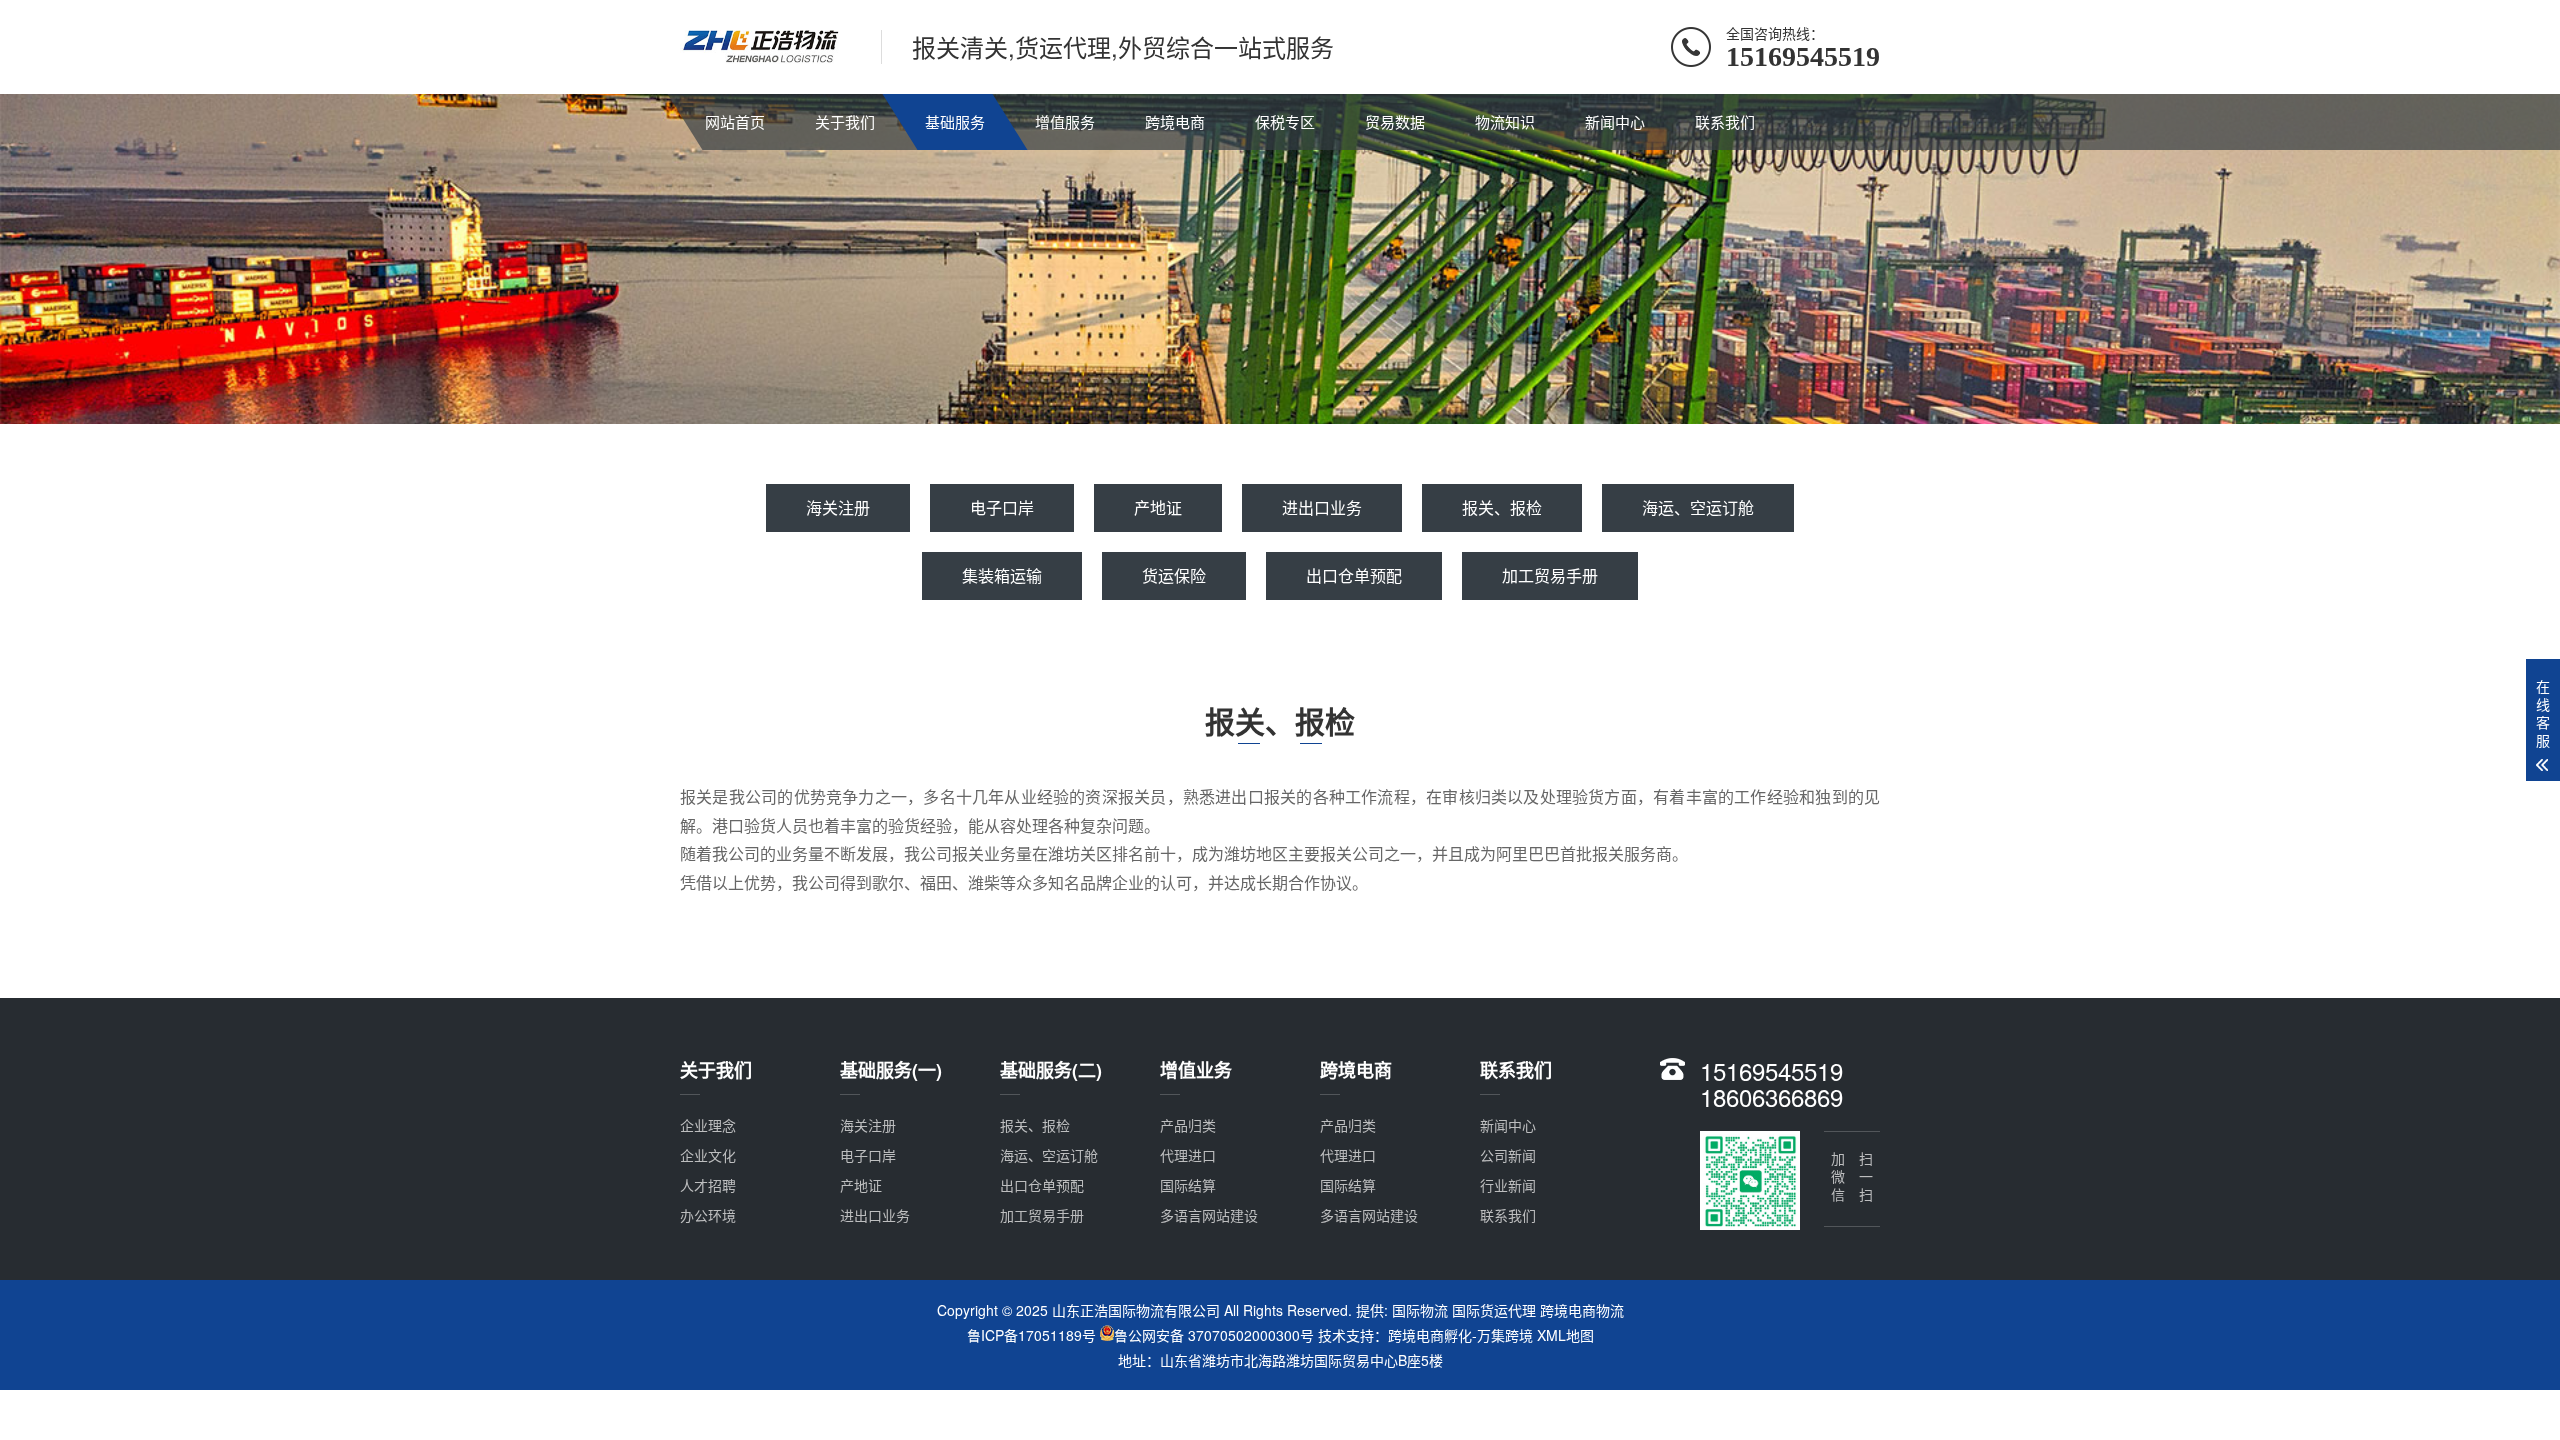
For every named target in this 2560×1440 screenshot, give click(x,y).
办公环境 (708, 1215)
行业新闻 (1508, 1185)
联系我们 (1725, 121)
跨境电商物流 (1582, 1310)
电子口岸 (1002, 507)
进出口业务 (1322, 507)
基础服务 (955, 121)
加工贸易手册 (1550, 575)
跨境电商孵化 (1430, 1335)
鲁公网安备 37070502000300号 (1214, 1335)
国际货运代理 (1494, 1310)
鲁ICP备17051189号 (1031, 1335)
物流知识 (1505, 121)
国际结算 (1188, 1185)
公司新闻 (1508, 1155)
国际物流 (1420, 1310)
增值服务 (1065, 121)
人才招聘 (708, 1185)
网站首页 (735, 121)
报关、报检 (1502, 507)
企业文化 (708, 1155)
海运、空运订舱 (1698, 507)
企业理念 (708, 1125)
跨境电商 (1175, 121)
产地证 (1158, 507)
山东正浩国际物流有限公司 (1136, 1310)
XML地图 (1565, 1335)
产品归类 (1188, 1125)
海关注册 (838, 507)
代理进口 (1188, 1155)
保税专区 (1285, 121)
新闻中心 (1615, 121)
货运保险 (1174, 575)
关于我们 (845, 121)
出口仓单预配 (1354, 575)
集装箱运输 (1002, 575)
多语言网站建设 (1209, 1215)
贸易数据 (1395, 121)
